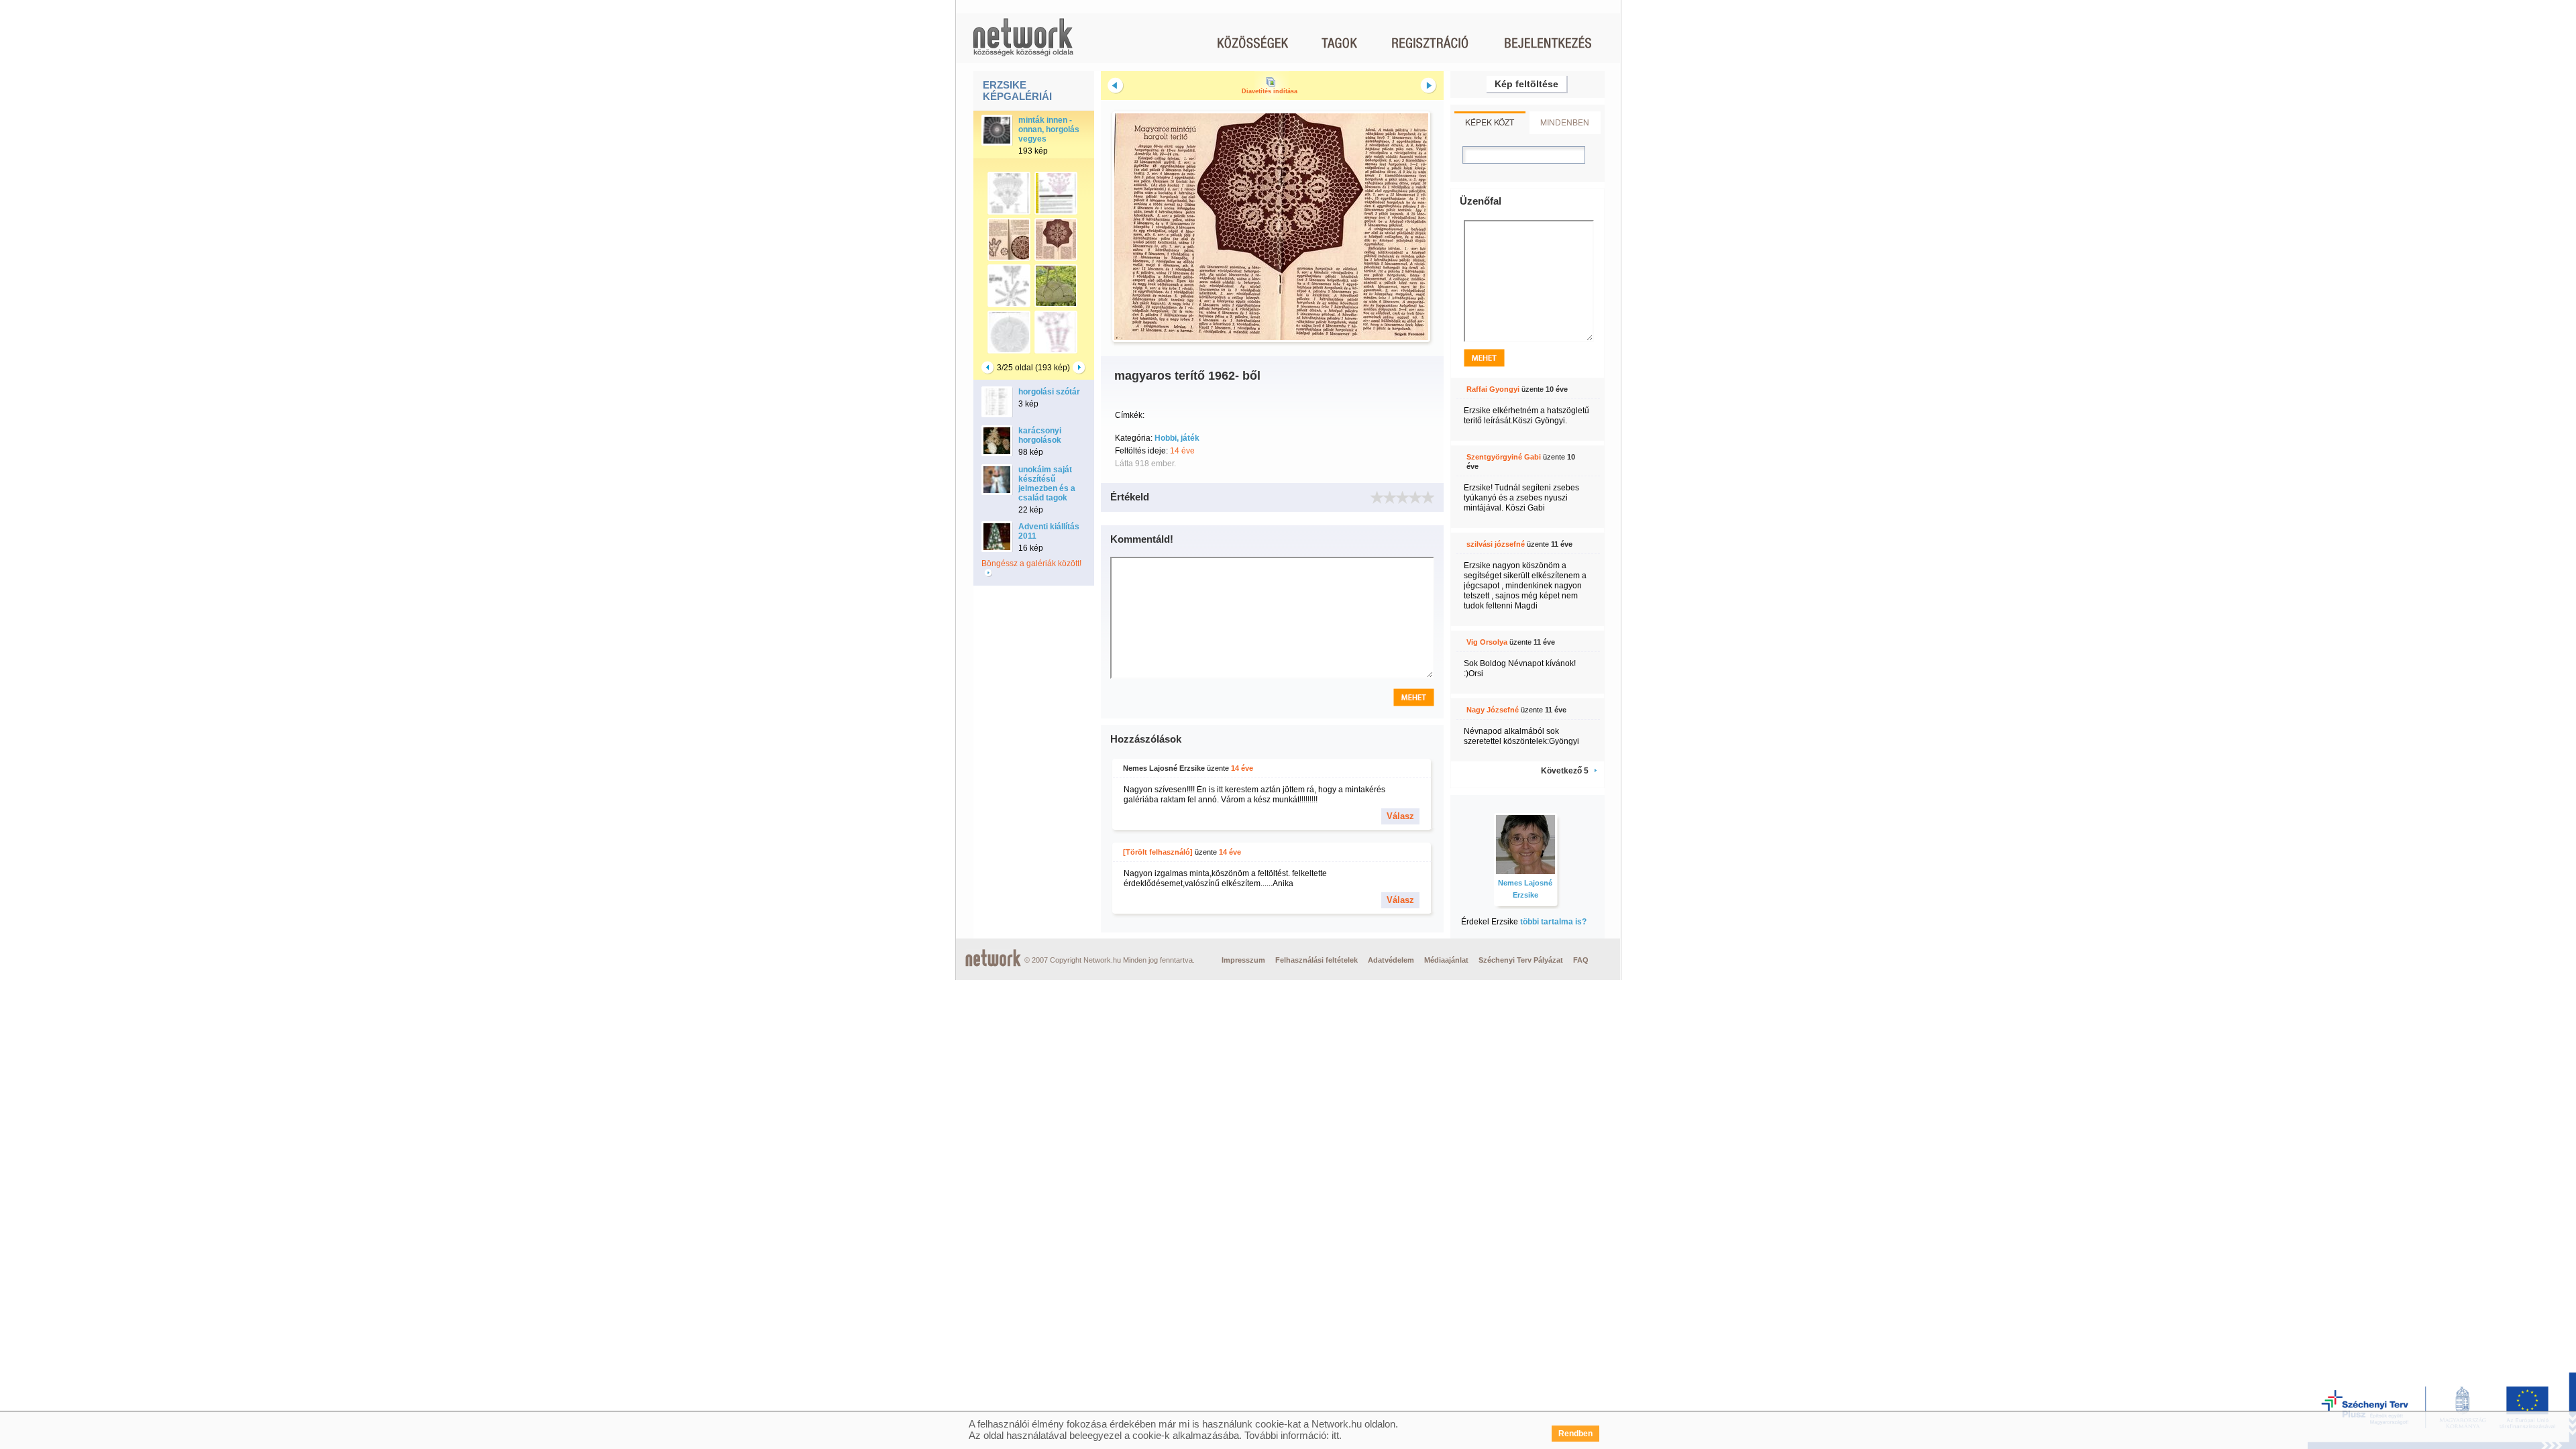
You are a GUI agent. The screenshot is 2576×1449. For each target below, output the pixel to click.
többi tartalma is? (1553, 922)
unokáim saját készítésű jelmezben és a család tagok (1047, 484)
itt (1335, 1435)
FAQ (1581, 960)
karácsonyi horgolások (1040, 435)
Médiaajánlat (1446, 960)
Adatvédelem (1391, 960)
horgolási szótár (1049, 392)
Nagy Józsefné (1493, 710)
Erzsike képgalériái (1017, 91)
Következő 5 (1565, 771)
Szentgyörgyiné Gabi (1504, 457)
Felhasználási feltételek (1317, 960)
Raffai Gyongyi (1493, 389)
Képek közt (1490, 122)
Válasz (1400, 816)
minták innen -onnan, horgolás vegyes (1049, 129)
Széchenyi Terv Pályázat (1521, 960)
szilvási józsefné (1496, 544)
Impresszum (1243, 960)
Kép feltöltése (1526, 84)
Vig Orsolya (1487, 642)
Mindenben (1565, 122)
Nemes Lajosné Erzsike (1164, 768)
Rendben (1575, 1434)
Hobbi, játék (1177, 438)
